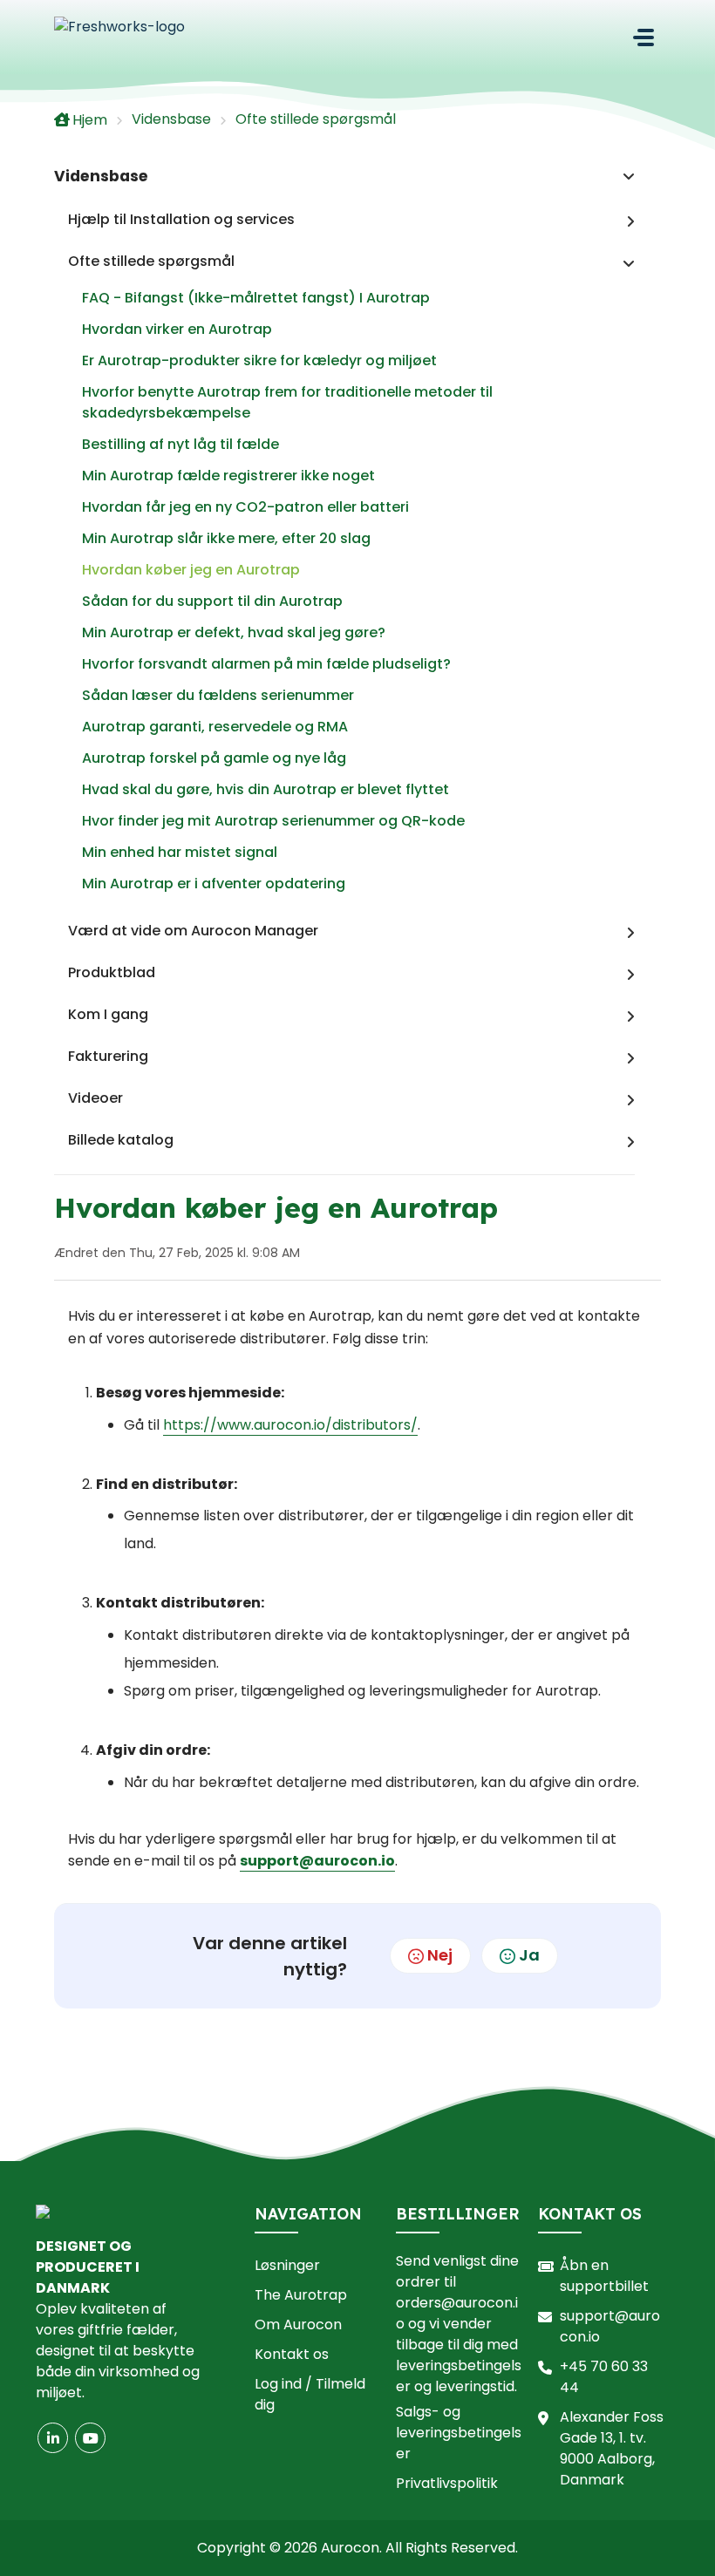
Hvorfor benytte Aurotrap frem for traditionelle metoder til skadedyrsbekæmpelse (287, 402)
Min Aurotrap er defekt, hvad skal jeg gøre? (234, 632)
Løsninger (287, 2265)
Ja (529, 1955)
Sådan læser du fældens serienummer (218, 695)
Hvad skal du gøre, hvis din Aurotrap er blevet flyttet (266, 789)
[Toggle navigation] (643, 37)
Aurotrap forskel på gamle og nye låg (214, 758)
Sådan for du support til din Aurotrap (212, 601)
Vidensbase (171, 119)
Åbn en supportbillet (604, 2276)
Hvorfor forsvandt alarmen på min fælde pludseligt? (266, 664)
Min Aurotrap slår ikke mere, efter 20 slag (226, 538)
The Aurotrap (301, 2295)
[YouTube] (90, 2438)
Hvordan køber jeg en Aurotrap (191, 570)
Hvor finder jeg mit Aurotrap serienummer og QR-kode (273, 821)
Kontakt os (292, 2354)
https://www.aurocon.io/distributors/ (290, 1425)
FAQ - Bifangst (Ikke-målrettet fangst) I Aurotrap (256, 298)
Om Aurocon (298, 2325)
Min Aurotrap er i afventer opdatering (214, 884)
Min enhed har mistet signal (180, 852)
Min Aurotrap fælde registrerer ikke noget (228, 476)
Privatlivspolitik (447, 2483)
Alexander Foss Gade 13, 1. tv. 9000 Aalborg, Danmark (612, 2448)
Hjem (90, 120)
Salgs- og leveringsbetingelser (459, 2433)
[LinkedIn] (53, 2438)
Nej (440, 1955)
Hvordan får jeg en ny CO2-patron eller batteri (245, 507)
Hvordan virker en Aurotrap (177, 329)
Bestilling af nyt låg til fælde (180, 444)
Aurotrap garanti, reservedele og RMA (215, 727)
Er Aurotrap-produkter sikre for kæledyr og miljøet (259, 360)
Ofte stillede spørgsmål (316, 119)
